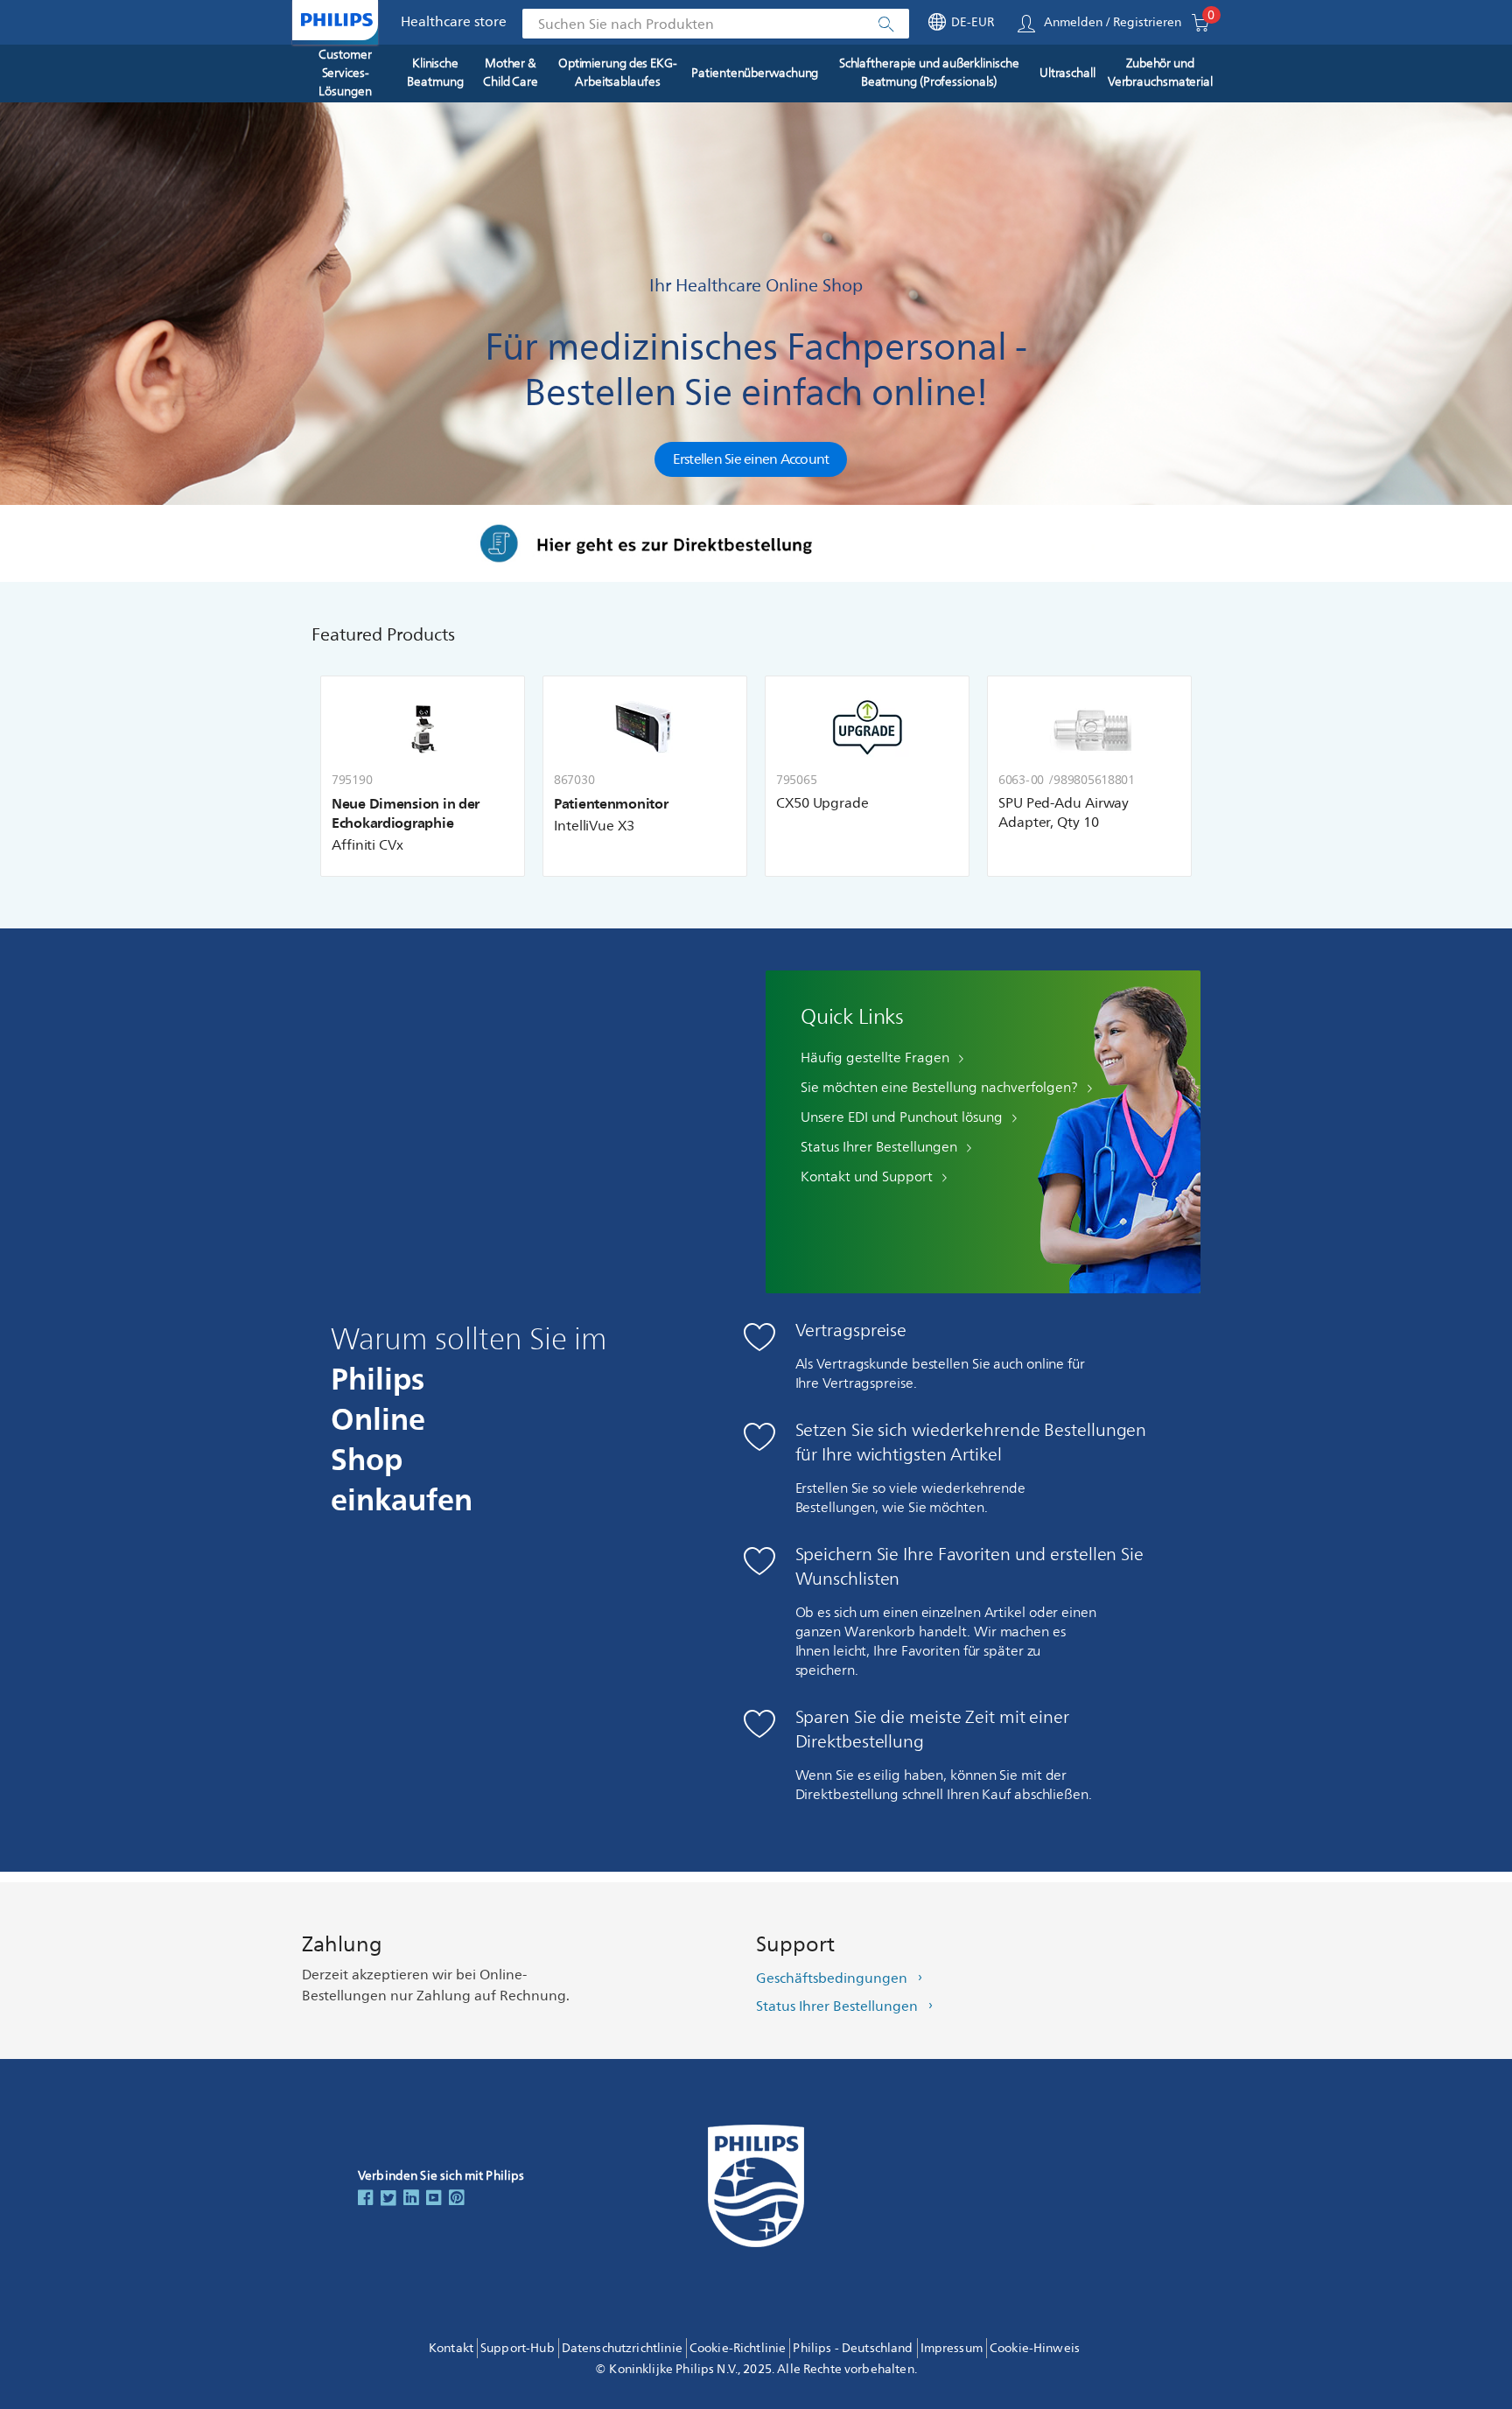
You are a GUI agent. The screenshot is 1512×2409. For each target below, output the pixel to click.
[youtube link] (434, 2199)
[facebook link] (366, 2199)
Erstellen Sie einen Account (751, 459)
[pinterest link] (457, 2199)
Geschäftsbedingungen (832, 1978)
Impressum (952, 2348)
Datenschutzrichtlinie (622, 2348)
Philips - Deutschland (853, 2348)
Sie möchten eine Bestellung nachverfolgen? (939, 1088)
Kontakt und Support (867, 1177)
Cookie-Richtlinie (738, 2348)
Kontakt (451, 2348)
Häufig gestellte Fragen (875, 1058)
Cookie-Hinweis (1035, 2348)
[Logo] (337, 20)
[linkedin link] (411, 2199)
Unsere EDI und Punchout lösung (902, 1117)
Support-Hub (518, 2348)
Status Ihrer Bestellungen (879, 1147)
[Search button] (885, 25)
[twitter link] (388, 2199)
